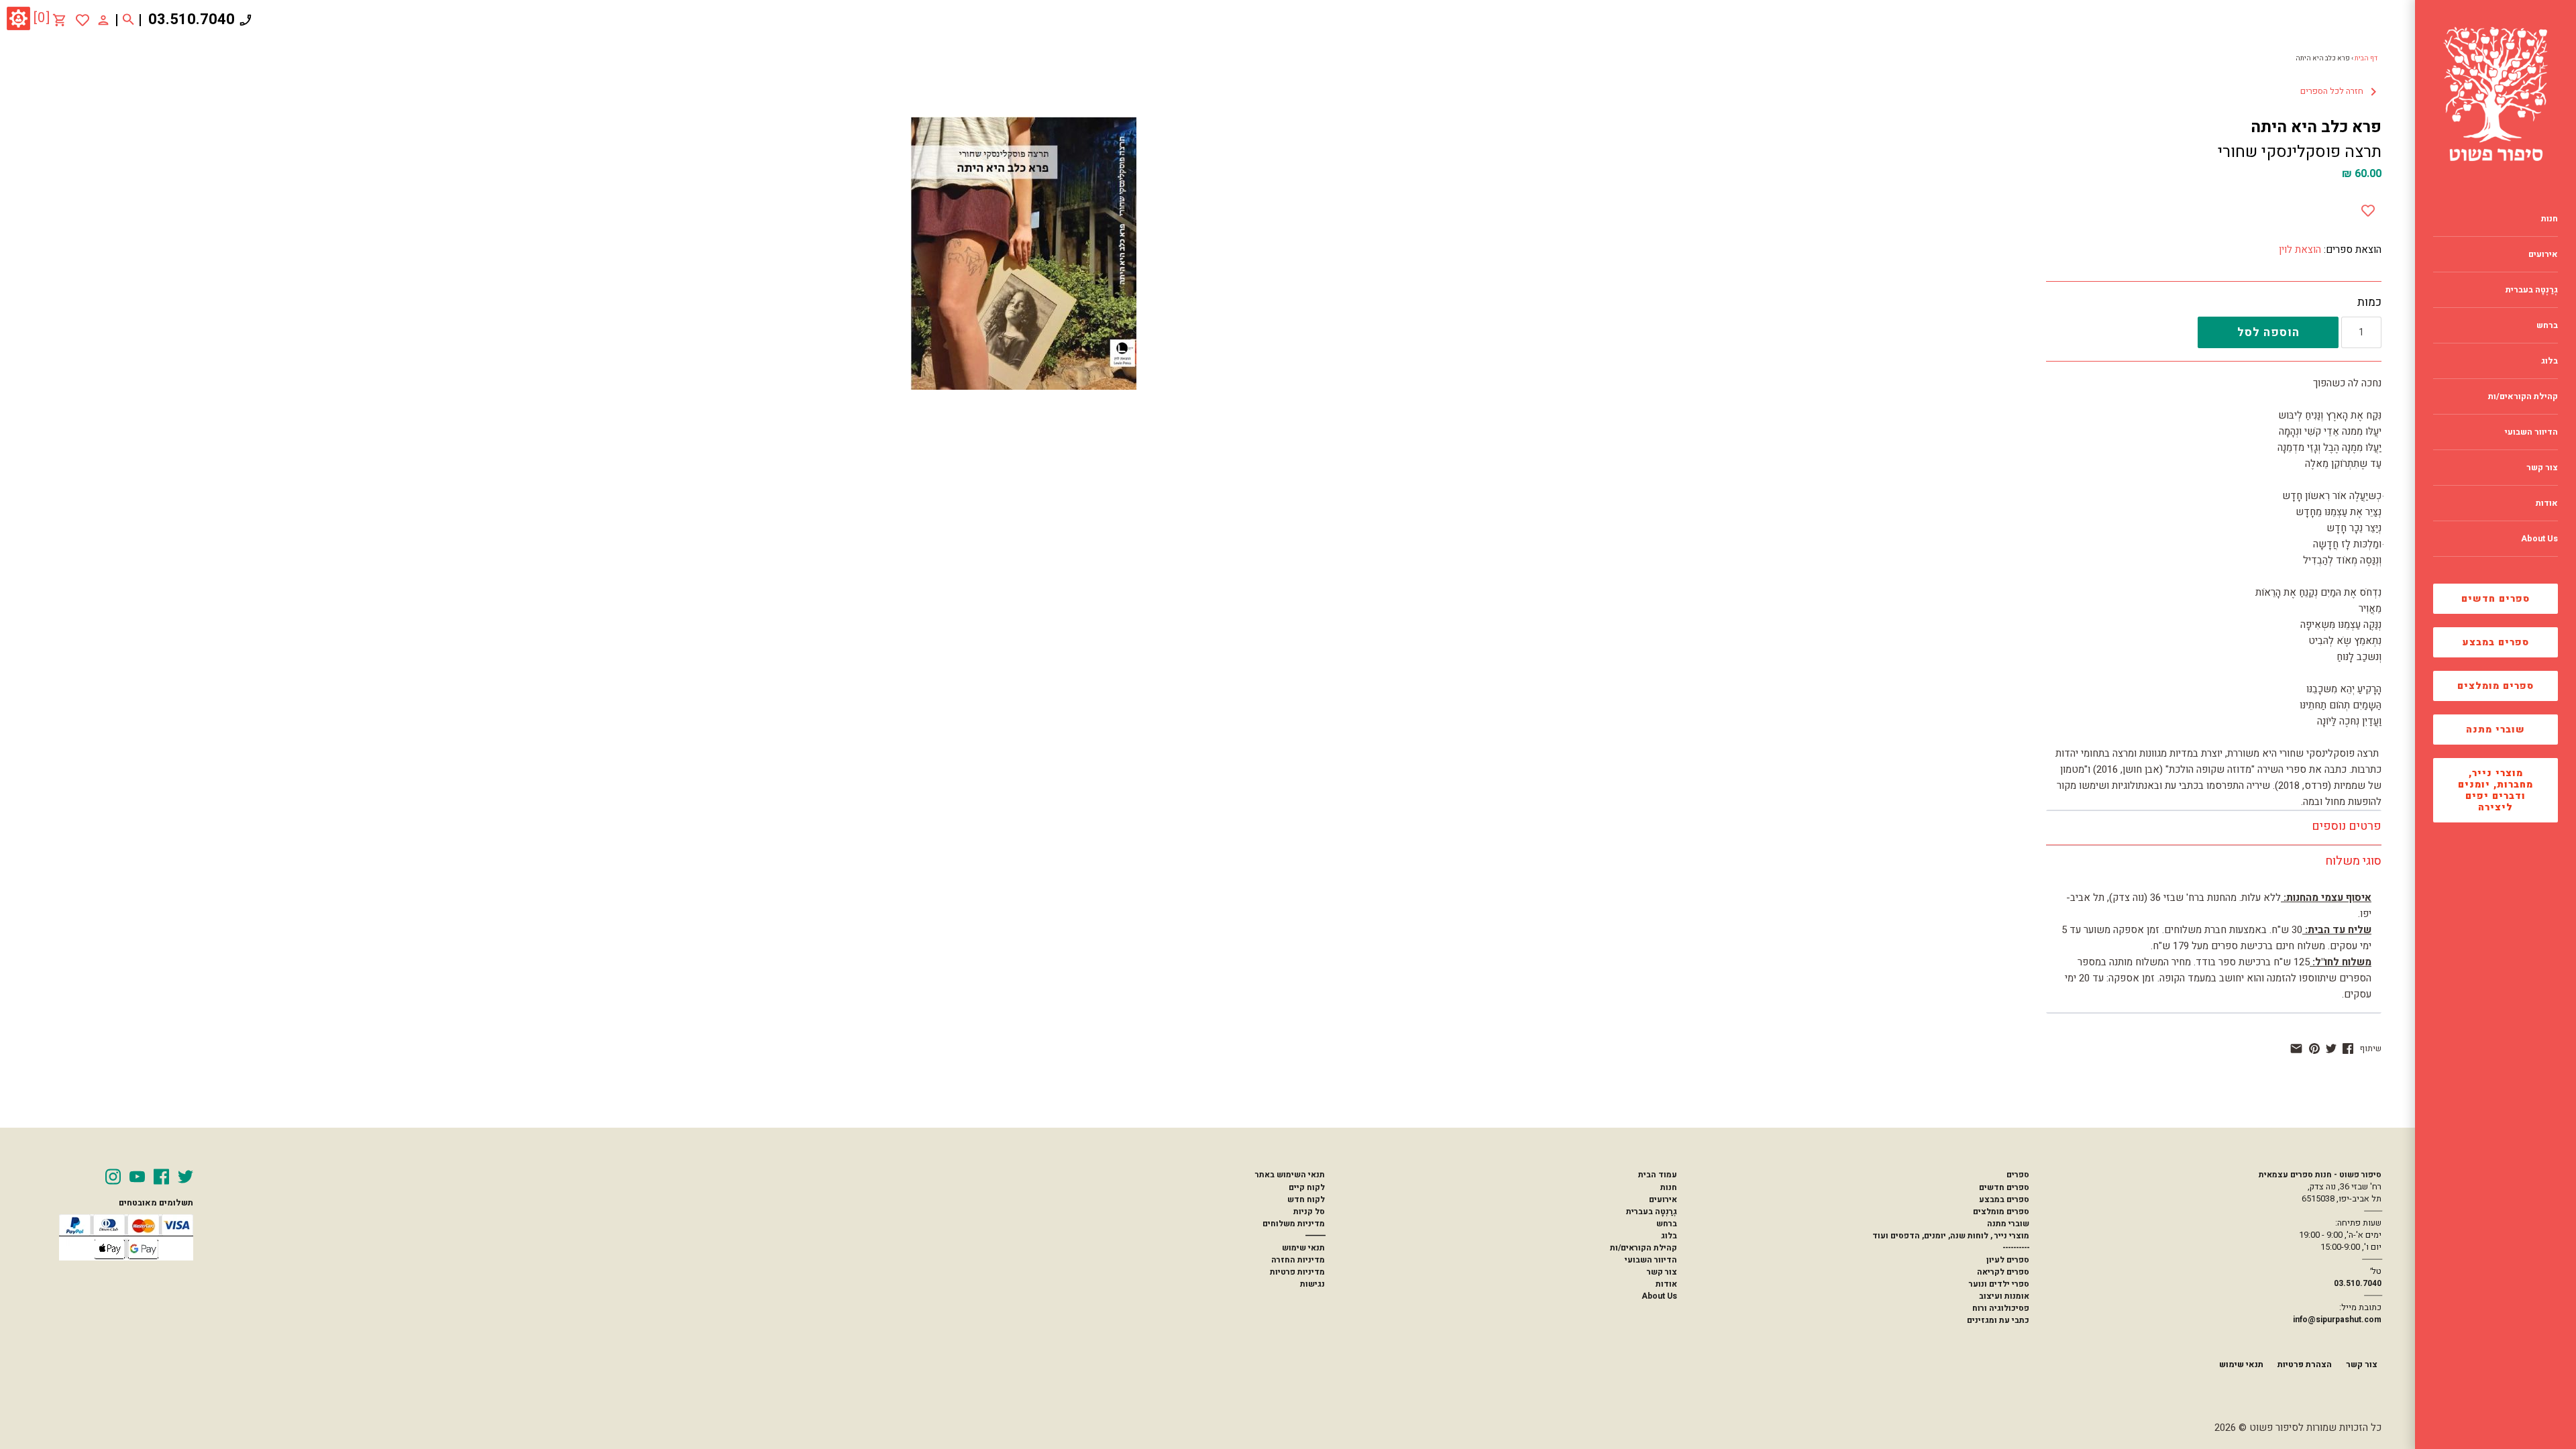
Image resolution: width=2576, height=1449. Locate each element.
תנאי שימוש (1303, 1248)
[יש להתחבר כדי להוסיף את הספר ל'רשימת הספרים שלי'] (83, 20)
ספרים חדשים (2495, 599)
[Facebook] (161, 1177)
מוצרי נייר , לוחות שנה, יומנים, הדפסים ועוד (1951, 1236)
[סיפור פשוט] (2495, 94)
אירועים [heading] (2543, 254)
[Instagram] (113, 1177)
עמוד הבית (1658, 1175)
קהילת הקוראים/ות (1644, 1248)
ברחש (1667, 1224)
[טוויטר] (2331, 1049)
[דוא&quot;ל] (2296, 1049)
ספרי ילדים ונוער (1999, 1284)
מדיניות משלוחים (1294, 1224)
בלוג (1669, 1236)
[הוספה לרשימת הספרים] (2368, 208)
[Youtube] (137, 1177)
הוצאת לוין (2300, 250)
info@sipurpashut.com (2337, 1320)
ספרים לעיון (2008, 1260)
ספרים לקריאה (2003, 1272)
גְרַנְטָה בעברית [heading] (2532, 290)
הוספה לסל (2268, 332)
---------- (2016, 1248)
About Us (1659, 1296)
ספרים (2018, 1175)
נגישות (1312, 1284)
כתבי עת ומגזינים (1998, 1320)
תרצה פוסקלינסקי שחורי (2300, 152)
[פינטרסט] (2314, 1049)
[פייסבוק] (2348, 1049)
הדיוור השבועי (1651, 1260)
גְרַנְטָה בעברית (1652, 1212)
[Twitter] (185, 1177)
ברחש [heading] (2547, 325)
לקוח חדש (1306, 1199)
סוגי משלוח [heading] (2353, 861)
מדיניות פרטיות (1297, 1272)
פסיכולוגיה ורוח (2001, 1308)
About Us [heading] (2539, 539)
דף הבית (2366, 58)
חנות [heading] (2550, 219)
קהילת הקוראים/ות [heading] (2523, 396)
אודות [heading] (2547, 503)
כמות (2369, 303)
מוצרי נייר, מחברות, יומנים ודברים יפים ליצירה (2495, 790)
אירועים (1663, 1199)
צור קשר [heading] (2542, 468)
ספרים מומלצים (2495, 686)
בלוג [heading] (2550, 361)
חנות (1669, 1187)
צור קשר (1662, 1272)
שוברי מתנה (2495, 730)
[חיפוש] (128, 20)
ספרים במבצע (2496, 642)
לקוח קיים (1307, 1187)
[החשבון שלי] (103, 19)
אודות (1666, 1284)
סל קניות (1309, 1212)
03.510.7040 (192, 19)
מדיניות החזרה (1298, 1260)
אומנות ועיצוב (2004, 1296)
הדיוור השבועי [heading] (2531, 432)
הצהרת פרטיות (2305, 1364)
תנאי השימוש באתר (1290, 1175)
